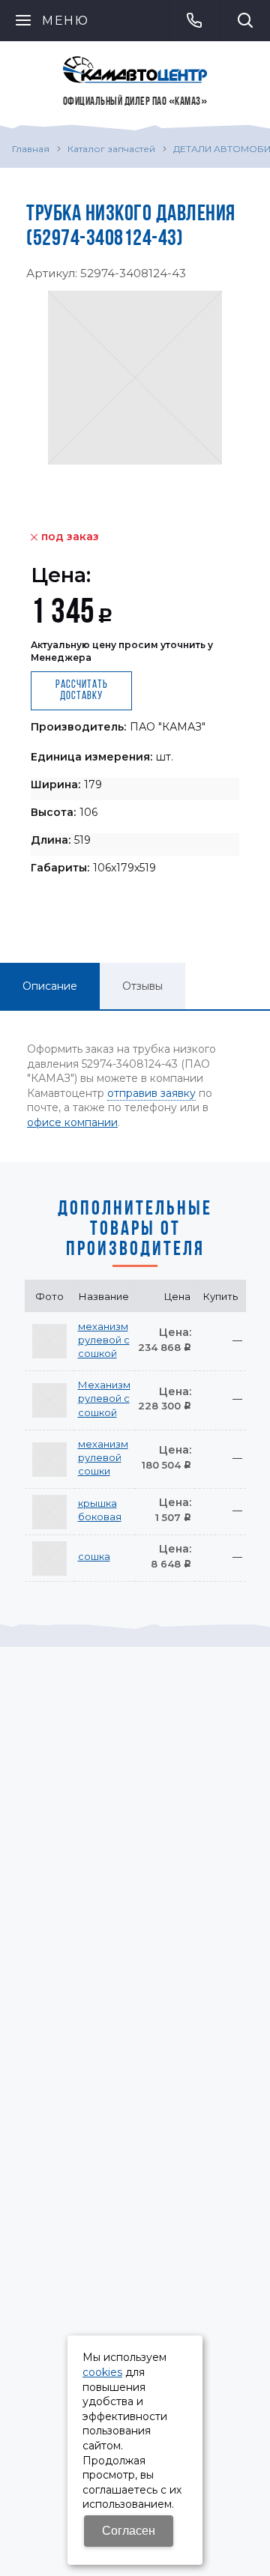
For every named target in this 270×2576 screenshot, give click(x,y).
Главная (31, 149)
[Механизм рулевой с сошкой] (49, 1400)
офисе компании (72, 1122)
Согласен (129, 2531)
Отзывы (142, 986)
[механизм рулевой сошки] (49, 1460)
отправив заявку (151, 1093)
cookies (102, 2372)
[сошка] (49, 1558)
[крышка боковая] (49, 1512)
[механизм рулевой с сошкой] (49, 1341)
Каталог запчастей (111, 149)
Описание (50, 986)
